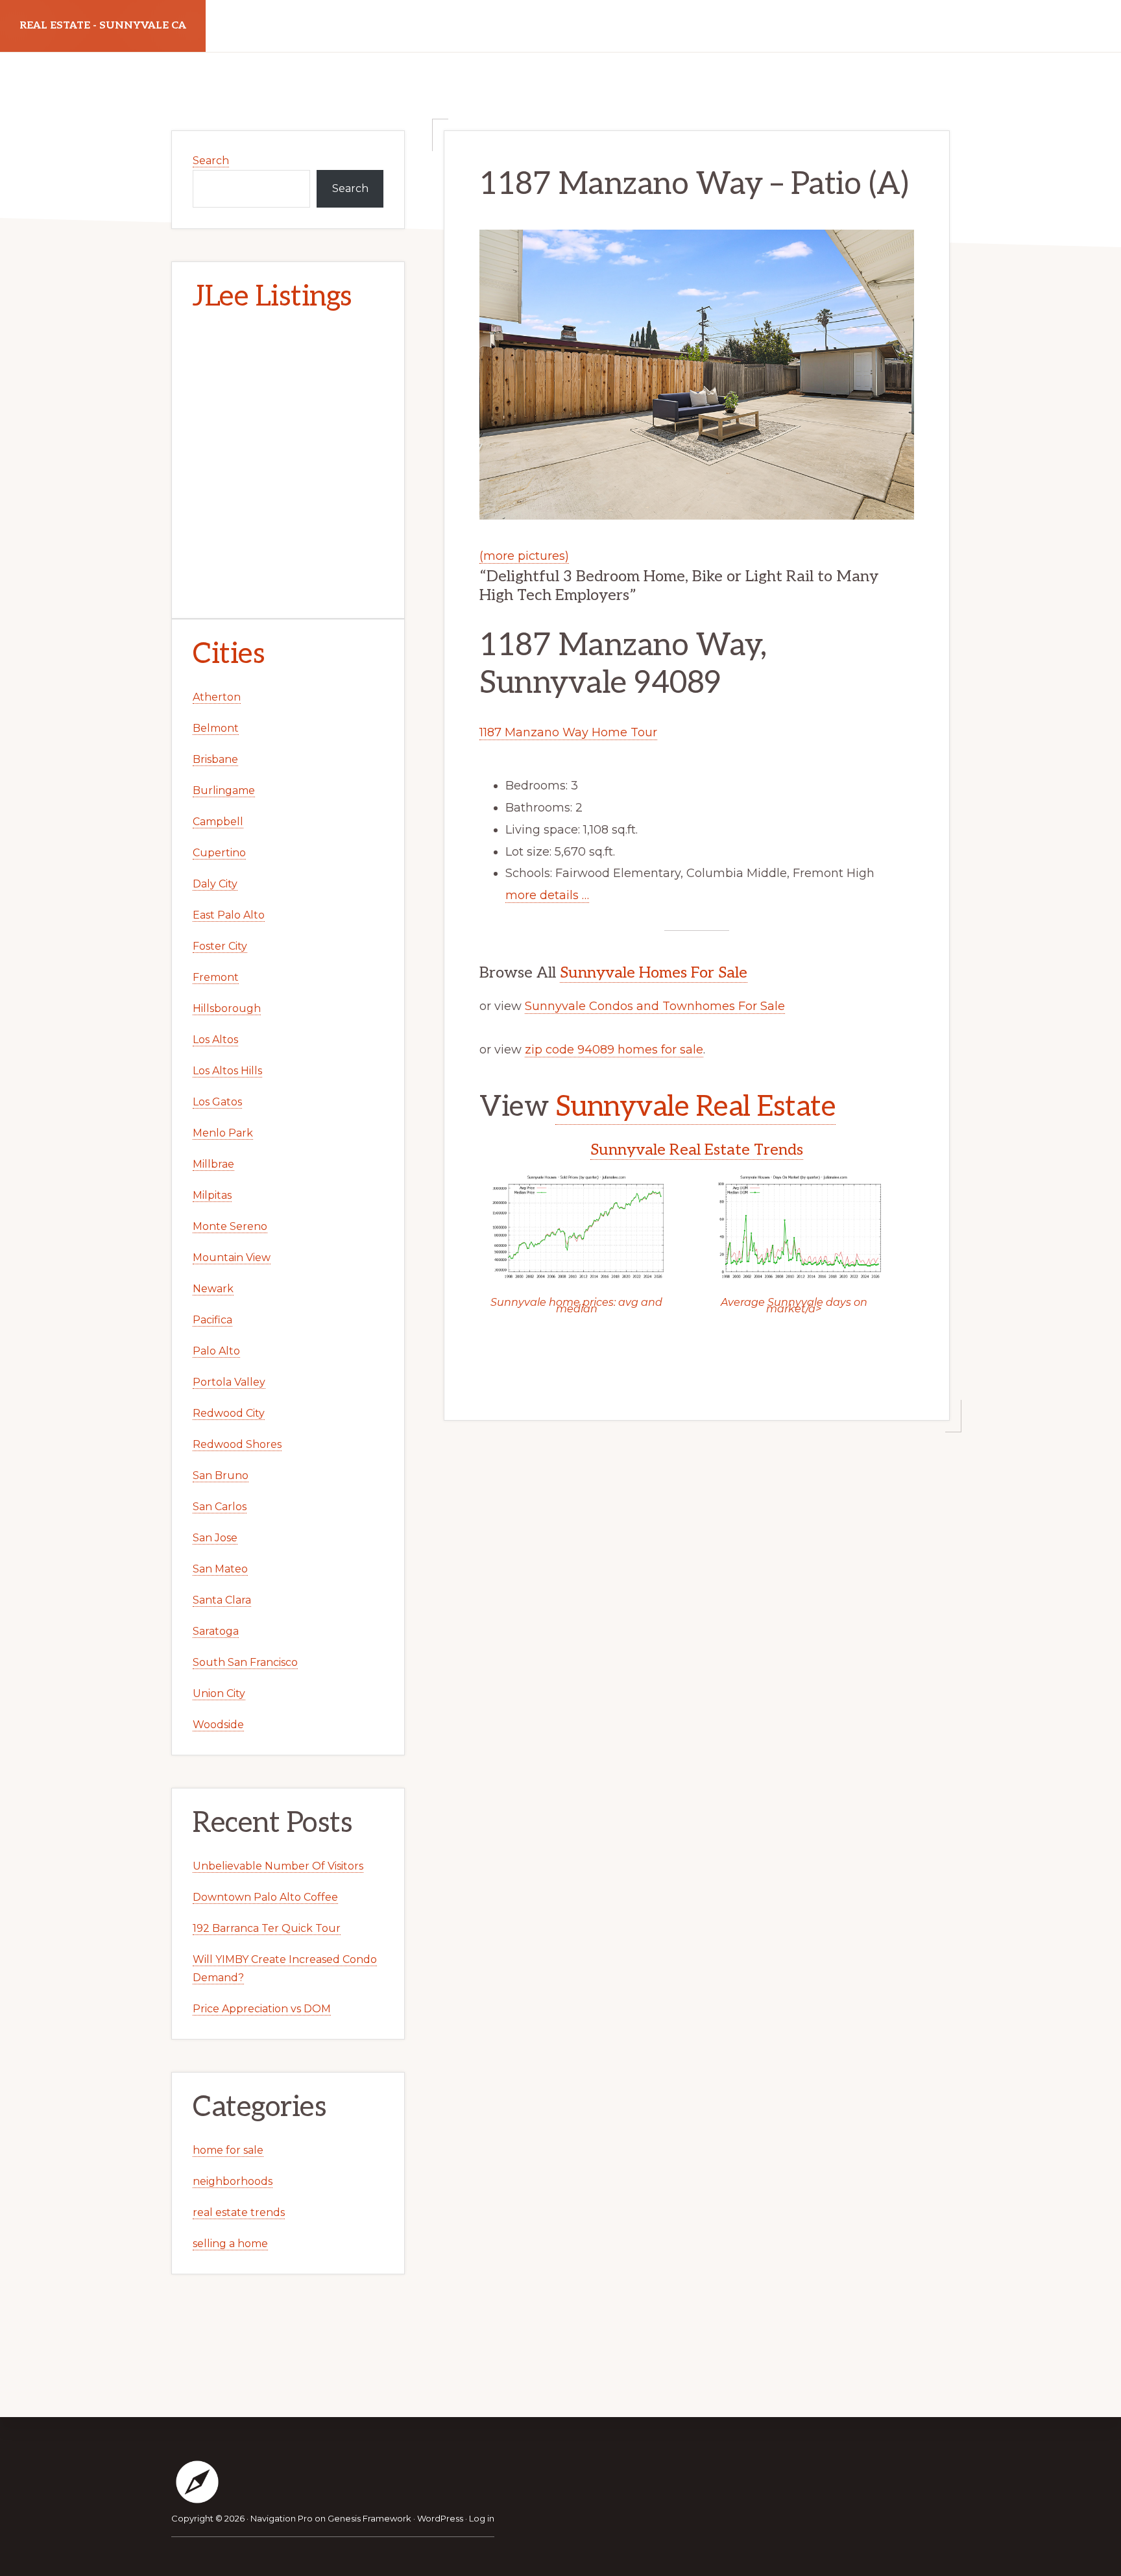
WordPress (440, 2518)
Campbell (218, 822)
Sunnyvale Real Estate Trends (697, 1150)
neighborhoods (233, 2181)
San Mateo (220, 1569)
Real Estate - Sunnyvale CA (103, 26)
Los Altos (215, 1040)
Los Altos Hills (227, 1071)
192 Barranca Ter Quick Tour (267, 1928)
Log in (482, 2518)
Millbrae (213, 1164)
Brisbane (215, 759)
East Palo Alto (229, 915)
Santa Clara (222, 1600)
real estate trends (239, 2212)
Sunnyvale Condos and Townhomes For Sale (655, 1006)
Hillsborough (227, 1008)
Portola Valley (229, 1382)
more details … (547, 895)
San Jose (215, 1538)
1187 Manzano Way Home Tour (568, 732)
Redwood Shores (237, 1444)
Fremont (216, 977)
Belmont (216, 728)
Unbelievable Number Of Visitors (278, 1866)
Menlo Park (223, 1133)
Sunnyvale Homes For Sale (654, 973)
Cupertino (219, 853)
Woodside (218, 1725)
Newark (213, 1289)
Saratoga (216, 1631)
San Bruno (221, 1475)
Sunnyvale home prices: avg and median (576, 1306)
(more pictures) (524, 556)
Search (211, 161)
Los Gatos (217, 1102)
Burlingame (224, 790)
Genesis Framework (369, 2518)
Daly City (215, 884)
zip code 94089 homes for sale (614, 1050)
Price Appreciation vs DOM (262, 2009)
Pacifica (212, 1320)
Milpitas (212, 1195)
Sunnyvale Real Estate (696, 1107)
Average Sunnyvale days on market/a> (794, 1306)
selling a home (230, 2244)
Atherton (217, 697)
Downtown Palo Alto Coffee (265, 1897)
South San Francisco (245, 1662)
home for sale (228, 2150)
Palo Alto (216, 1351)
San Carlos (220, 1507)
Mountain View (232, 1258)
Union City (219, 1693)
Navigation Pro (282, 2518)
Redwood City (229, 1413)
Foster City (220, 946)
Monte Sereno (230, 1226)
